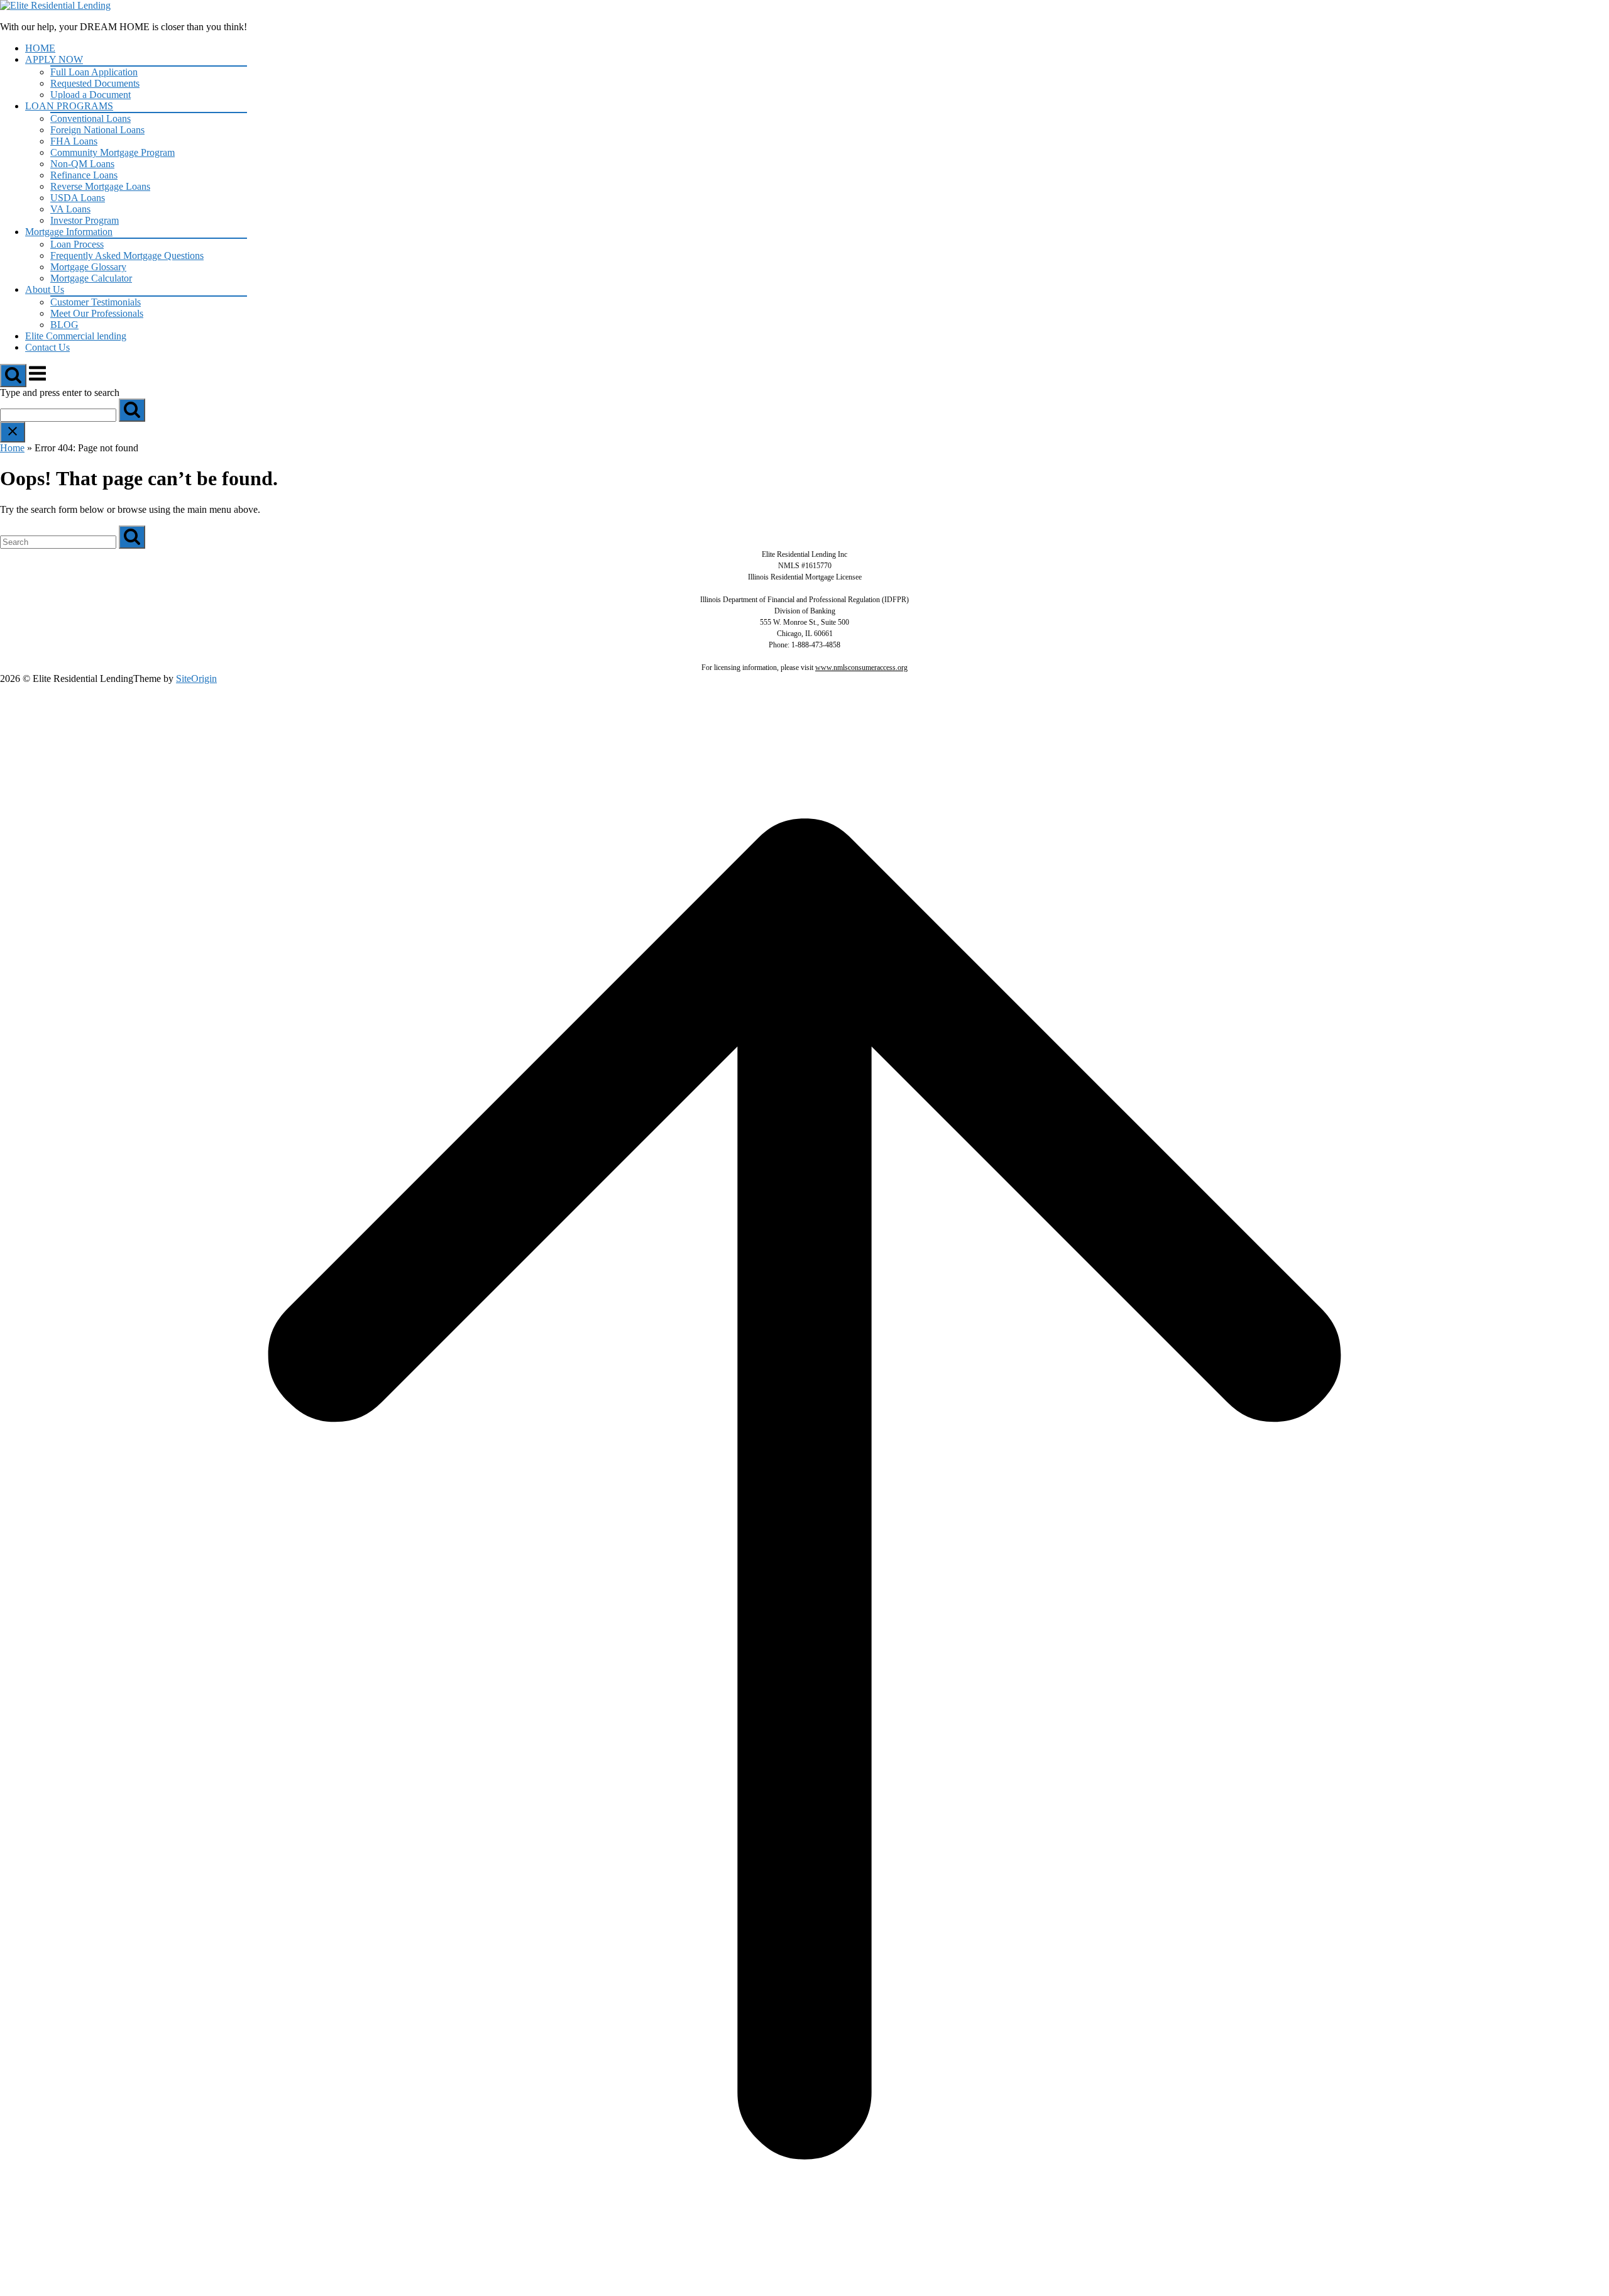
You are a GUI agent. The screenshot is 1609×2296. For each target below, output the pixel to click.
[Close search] (13, 432)
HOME (40, 48)
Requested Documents (95, 83)
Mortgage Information (69, 232)
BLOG (64, 325)
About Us (45, 289)
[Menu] (37, 380)
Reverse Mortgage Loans (100, 186)
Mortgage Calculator (91, 278)
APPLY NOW (54, 59)
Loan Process (77, 244)
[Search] (132, 410)
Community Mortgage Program (113, 152)
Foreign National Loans (97, 130)
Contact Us (47, 347)
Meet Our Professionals (97, 313)
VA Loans (70, 209)
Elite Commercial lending (76, 336)
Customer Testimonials (96, 302)
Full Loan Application (94, 72)
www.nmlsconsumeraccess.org (861, 667)
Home (12, 448)
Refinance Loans (84, 175)
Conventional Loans (91, 118)
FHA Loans (74, 141)
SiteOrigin (196, 678)
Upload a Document (91, 95)
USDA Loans (78, 198)
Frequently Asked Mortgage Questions (127, 255)
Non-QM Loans (82, 164)
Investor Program (85, 220)
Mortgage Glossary (88, 267)
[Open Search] (13, 376)
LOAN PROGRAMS (69, 106)
